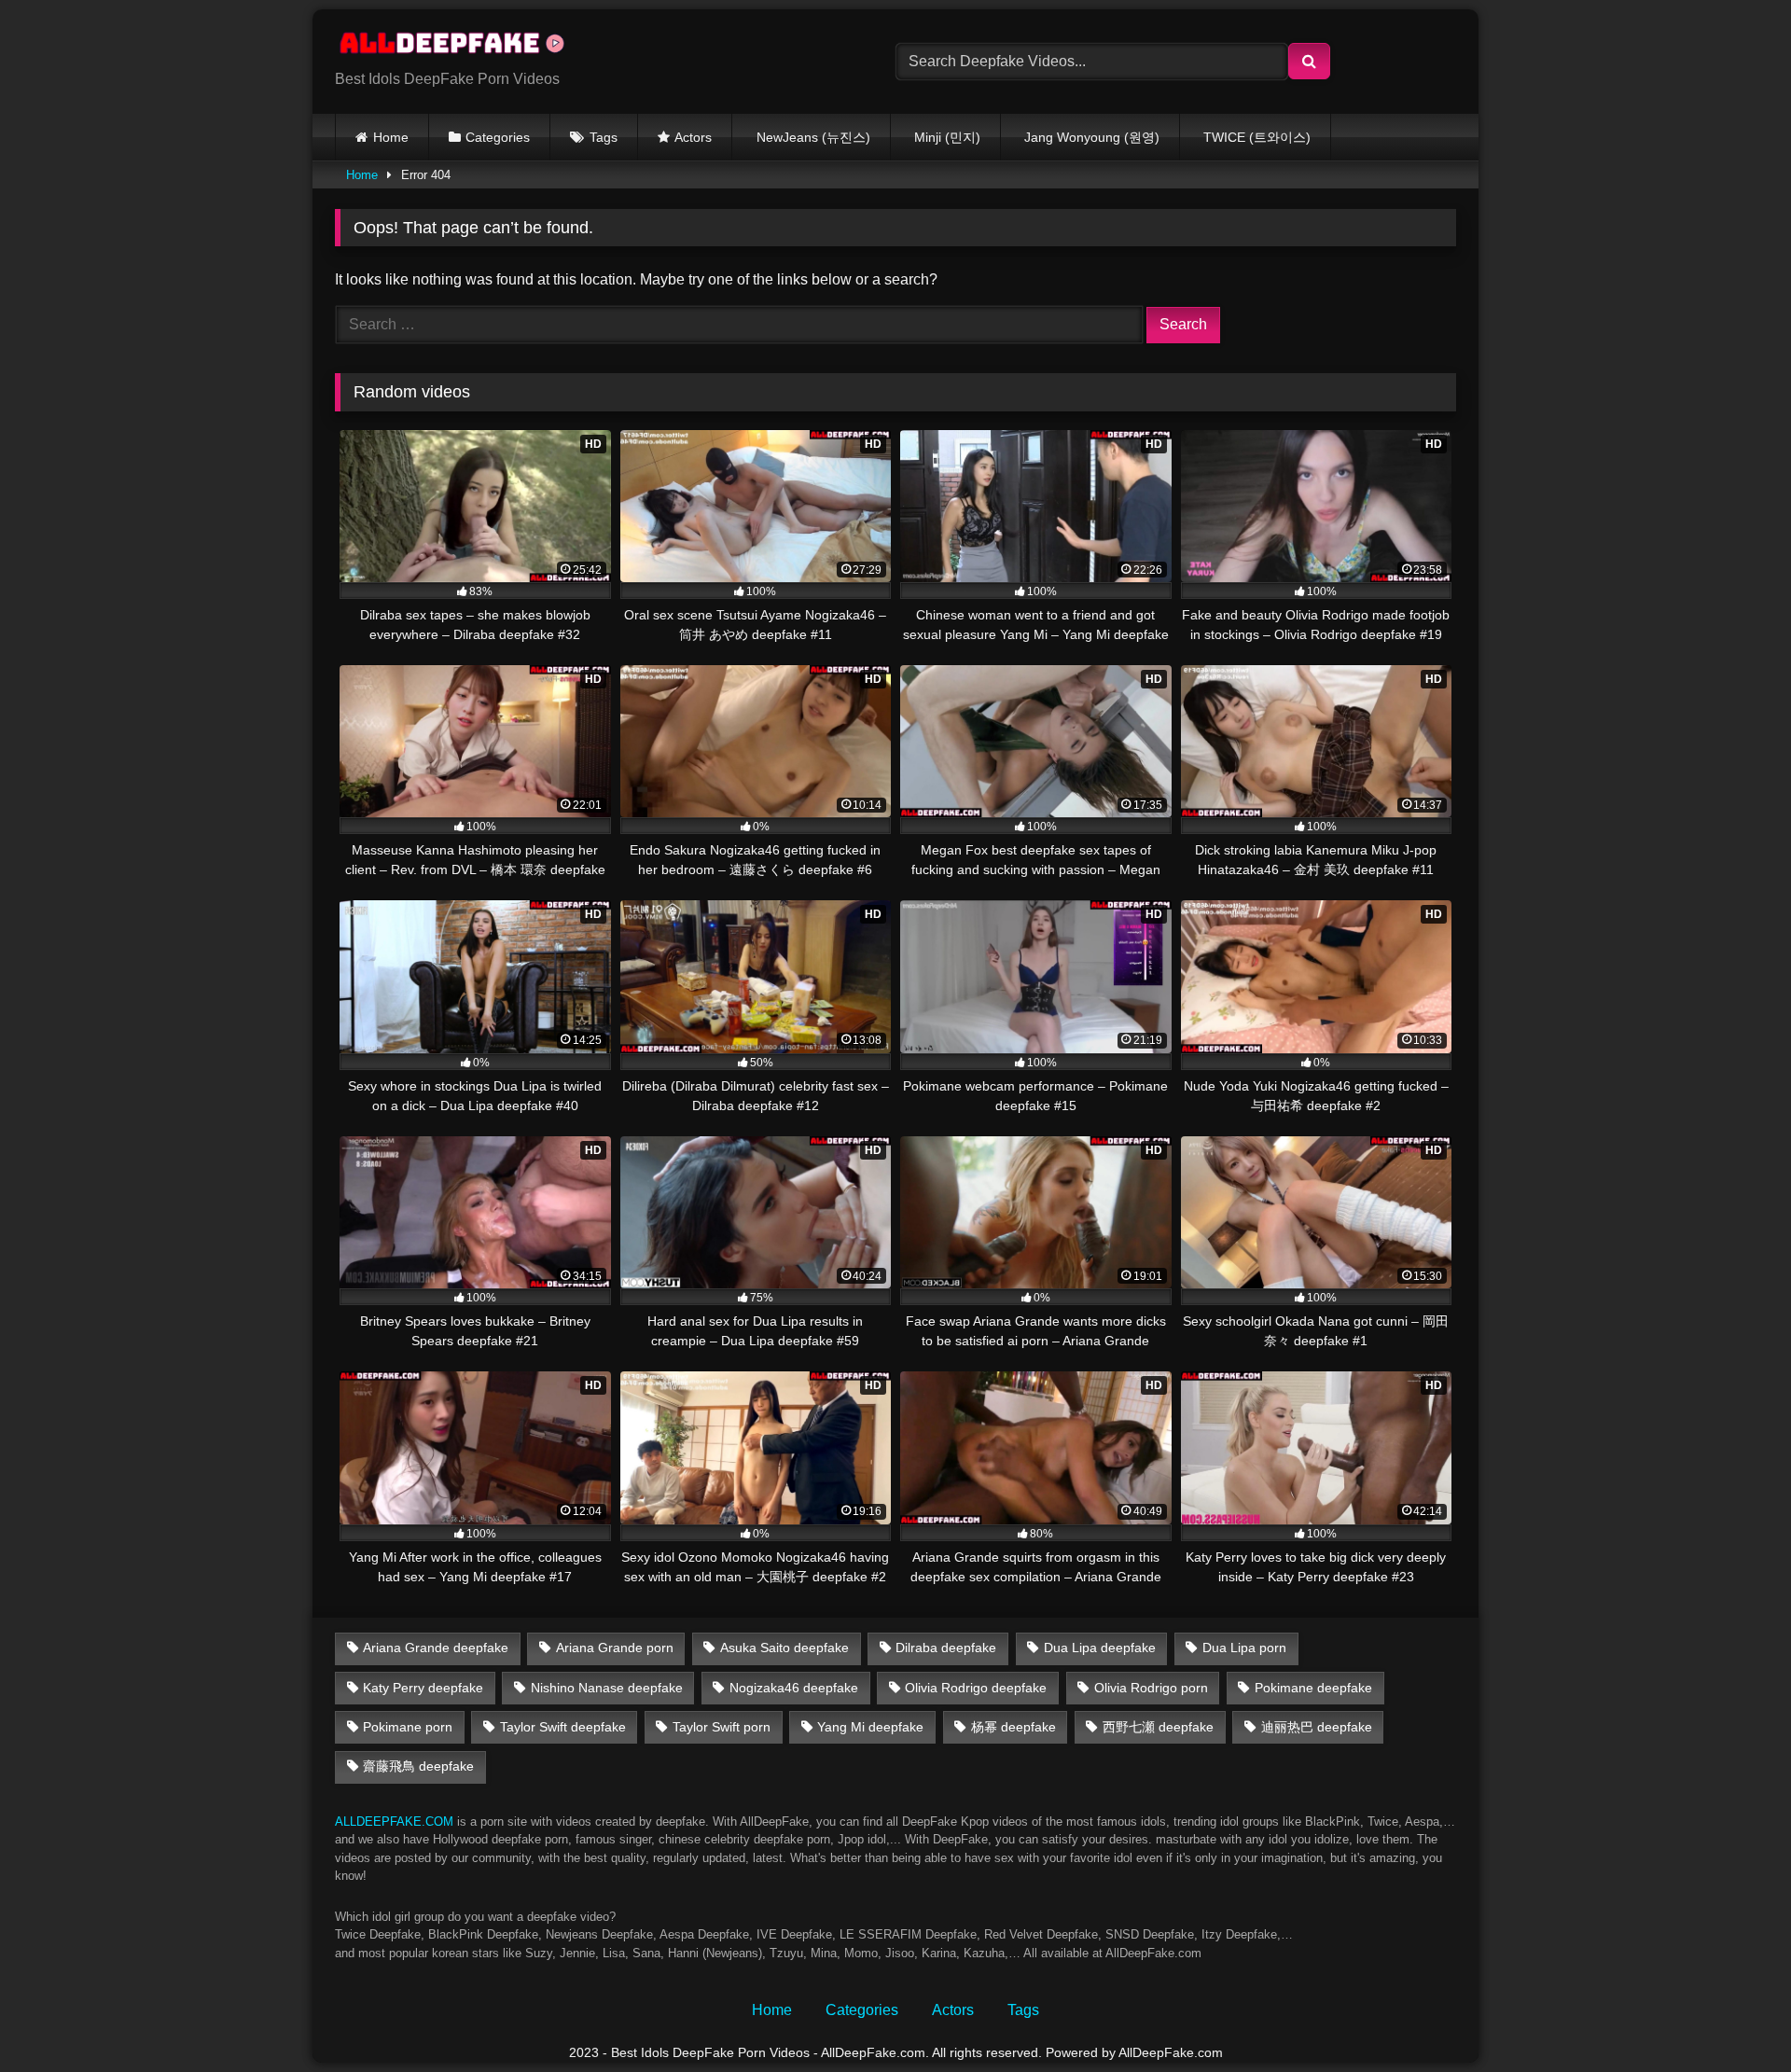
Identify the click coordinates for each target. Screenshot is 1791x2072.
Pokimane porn (408, 1727)
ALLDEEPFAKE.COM (394, 1822)
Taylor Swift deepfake (563, 1727)
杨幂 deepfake (1014, 1727)
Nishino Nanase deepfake (607, 1688)
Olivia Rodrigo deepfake (976, 1688)
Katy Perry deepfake (423, 1688)
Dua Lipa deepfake (1100, 1648)
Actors (693, 137)
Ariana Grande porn (615, 1648)
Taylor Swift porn (722, 1727)
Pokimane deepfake (1313, 1688)
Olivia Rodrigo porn (1151, 1688)
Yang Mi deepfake (870, 1727)
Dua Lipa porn (1244, 1648)
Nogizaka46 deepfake (794, 1688)
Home (391, 137)
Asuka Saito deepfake (784, 1648)
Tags (604, 137)
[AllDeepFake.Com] (461, 47)
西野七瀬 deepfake (1158, 1727)
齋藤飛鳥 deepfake (418, 1766)
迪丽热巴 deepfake (1317, 1727)
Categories (498, 137)
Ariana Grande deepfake (436, 1648)
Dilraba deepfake (946, 1648)
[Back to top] (1733, 2016)
